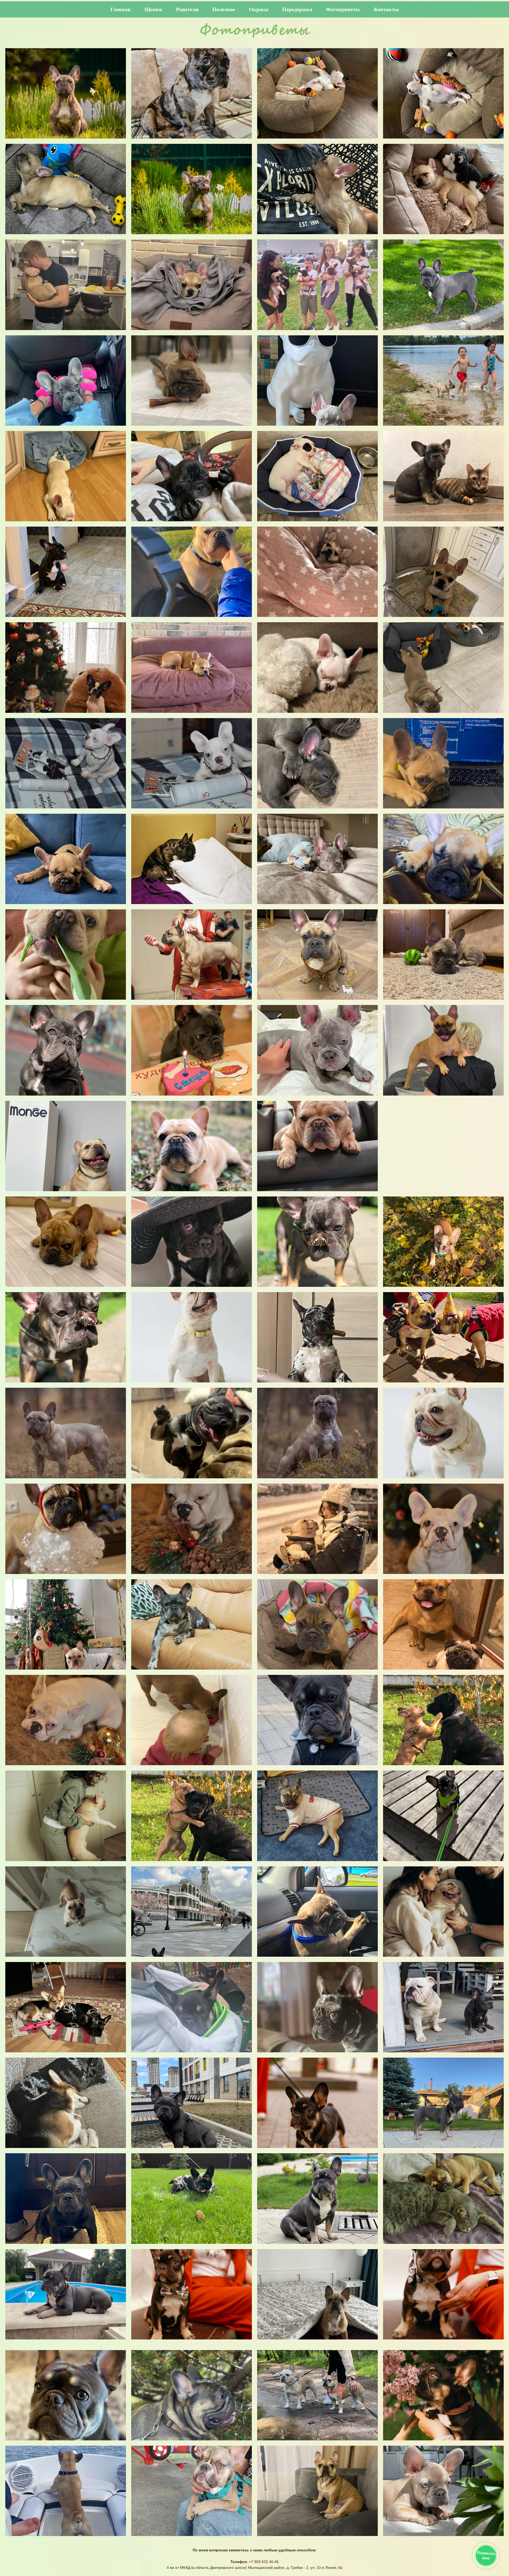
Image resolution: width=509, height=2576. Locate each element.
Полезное (224, 9)
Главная (120, 9)
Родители (187, 9)
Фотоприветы (343, 9)
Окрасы (259, 9)
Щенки (153, 9)
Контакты (386, 9)
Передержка (297, 9)
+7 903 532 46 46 (264, 2562)
